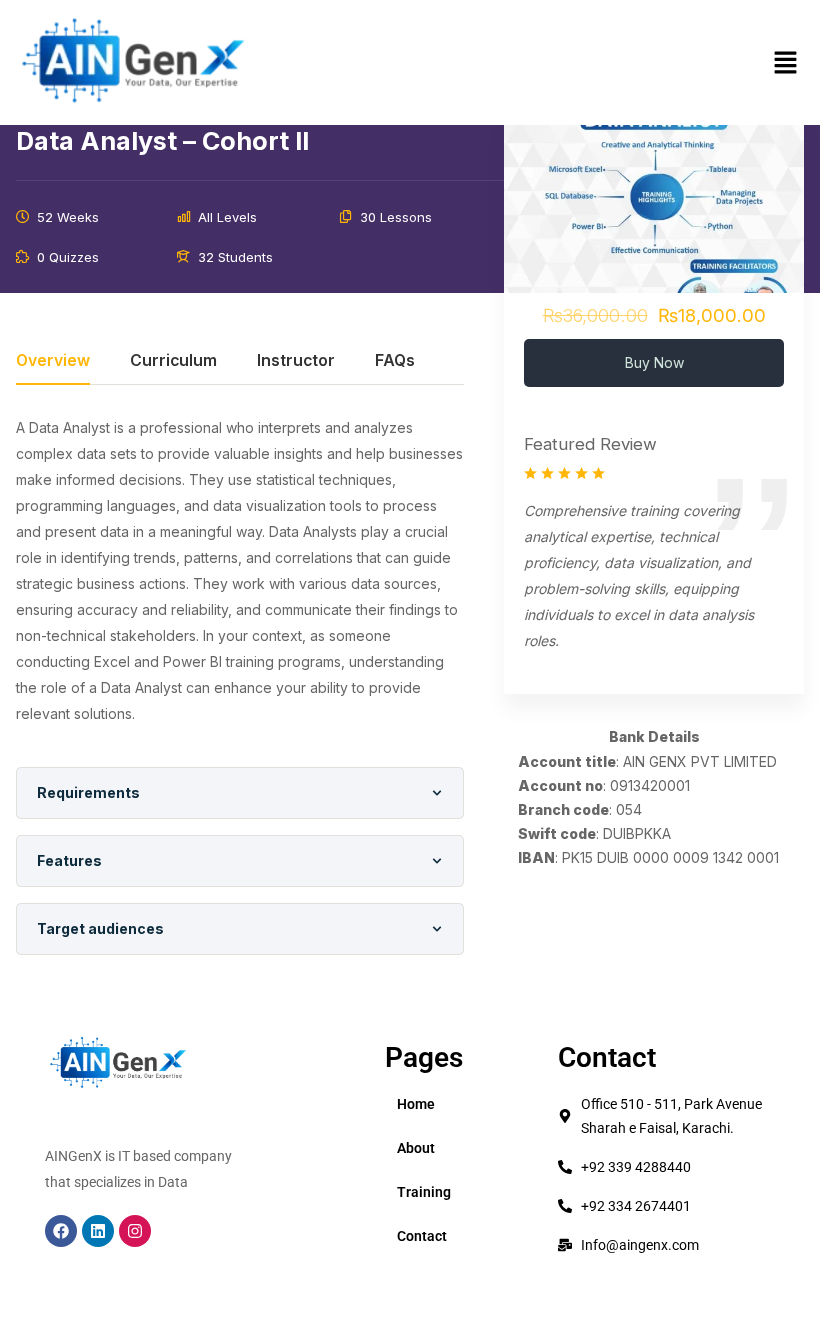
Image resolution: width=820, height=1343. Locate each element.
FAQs (395, 361)
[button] (785, 62)
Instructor (296, 361)
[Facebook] (61, 1231)
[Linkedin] (98, 1231)
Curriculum (173, 361)
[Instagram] (135, 1231)
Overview (53, 361)
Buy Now (654, 362)
